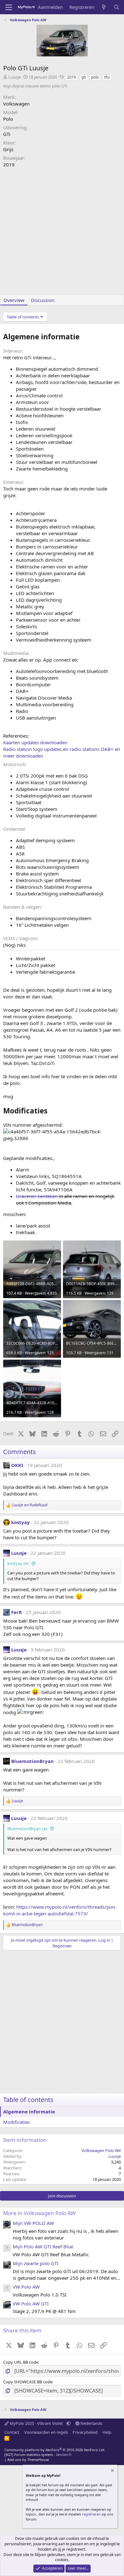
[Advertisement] (62, 233)
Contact (12, 2432)
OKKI (17, 1465)
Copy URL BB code (21, 2362)
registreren (91, 2514)
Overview (14, 300)
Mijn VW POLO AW (33, 2223)
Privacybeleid (85, 2432)
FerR (17, 1612)
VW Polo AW (26, 2287)
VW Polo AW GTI (31, 2304)
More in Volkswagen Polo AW (39, 2213)
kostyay (21, 1522)
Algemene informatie (29, 2111)
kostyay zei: (18, 1563)
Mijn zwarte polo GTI (36, 2263)
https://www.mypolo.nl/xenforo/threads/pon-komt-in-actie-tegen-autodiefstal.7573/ (60, 1910)
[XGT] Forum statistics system (38, 2454)
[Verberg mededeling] (112, 2471)
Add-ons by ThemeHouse (28, 2460)
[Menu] (9, 7)
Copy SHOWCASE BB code (28, 2382)
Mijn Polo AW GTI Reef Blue (43, 2246)
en (30, 1505)
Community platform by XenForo (55, 2450)
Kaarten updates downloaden (35, 742)
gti (84, 77)
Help (107, 2432)
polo (95, 77)
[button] (69, 2423)
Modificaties (17, 2122)
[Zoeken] (117, 7)
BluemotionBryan (32, 1761)
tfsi (107, 77)
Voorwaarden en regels (46, 2432)
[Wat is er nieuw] (104, 7)
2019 (72, 77)
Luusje (14, 77)
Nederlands (91, 2423)
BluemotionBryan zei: (28, 1829)
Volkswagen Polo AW (101, 2150)
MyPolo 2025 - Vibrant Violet (36, 2423)
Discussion (43, 300)
